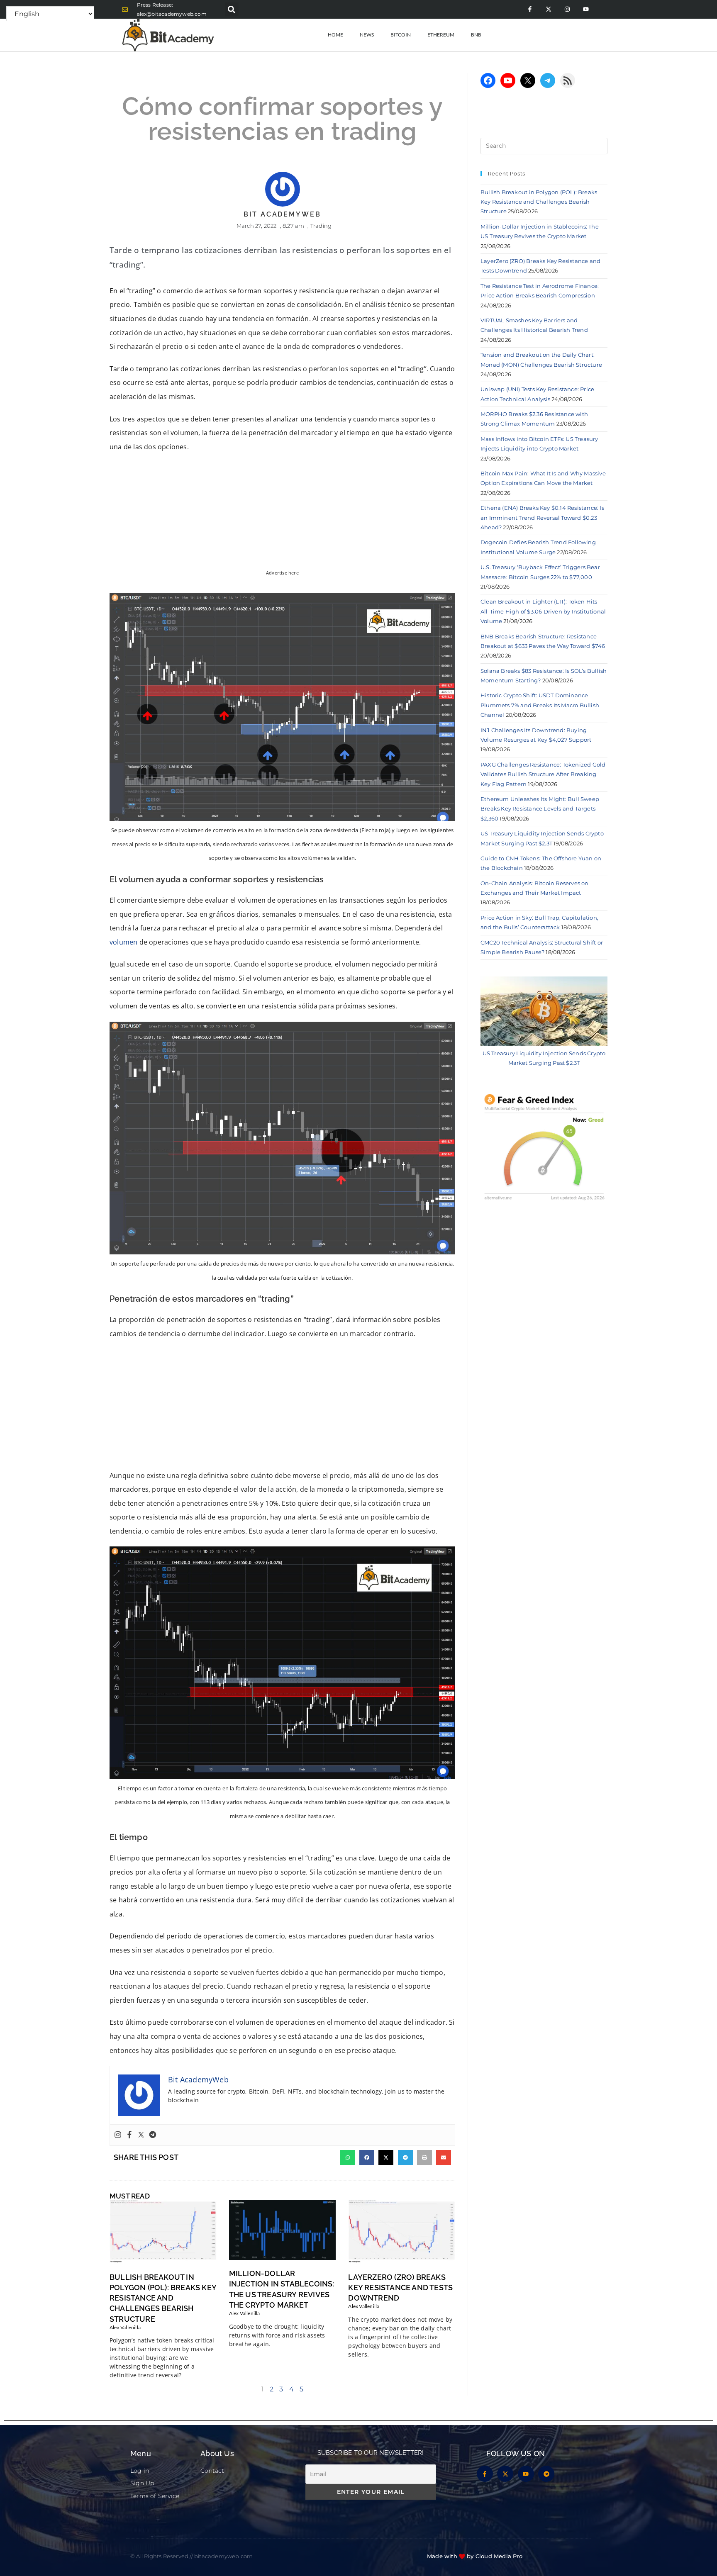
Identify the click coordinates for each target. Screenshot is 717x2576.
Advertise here (282, 573)
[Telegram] (153, 2135)
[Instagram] (567, 9)
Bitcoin (401, 35)
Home (335, 35)
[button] (232, 9)
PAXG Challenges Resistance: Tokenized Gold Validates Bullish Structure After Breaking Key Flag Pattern (543, 774)
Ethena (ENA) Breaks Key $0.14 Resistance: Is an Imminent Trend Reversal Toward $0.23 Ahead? (542, 517)
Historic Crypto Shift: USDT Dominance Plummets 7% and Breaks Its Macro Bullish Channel (540, 705)
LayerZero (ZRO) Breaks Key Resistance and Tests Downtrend (400, 2287)
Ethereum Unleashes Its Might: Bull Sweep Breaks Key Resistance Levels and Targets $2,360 (540, 809)
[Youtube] (586, 9)
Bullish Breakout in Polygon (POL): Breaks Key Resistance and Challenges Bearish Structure (163, 2298)
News (367, 35)
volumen (123, 942)
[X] (528, 80)
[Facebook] (129, 2135)
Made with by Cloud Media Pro (475, 2556)
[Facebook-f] (530, 9)
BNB (476, 35)
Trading (321, 226)
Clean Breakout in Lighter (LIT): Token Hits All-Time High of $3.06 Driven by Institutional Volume (543, 611)
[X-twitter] (548, 9)
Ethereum (441, 35)
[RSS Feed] (568, 80)
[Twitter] (141, 2135)
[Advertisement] (282, 1407)
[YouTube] (508, 80)
